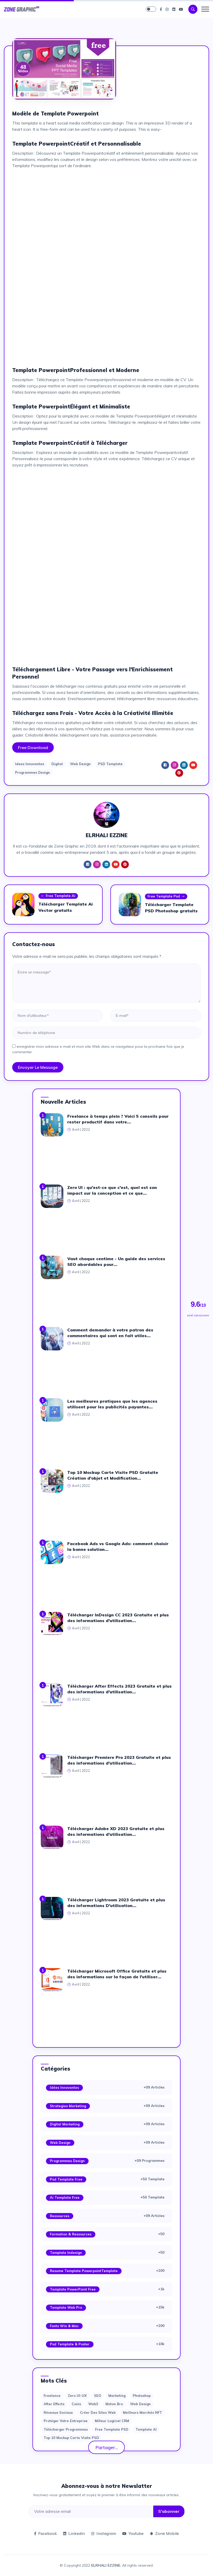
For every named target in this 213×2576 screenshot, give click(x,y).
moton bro (114, 2404)
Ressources (60, 2216)
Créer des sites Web (98, 2412)
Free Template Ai (61, 896)
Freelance (52, 2396)
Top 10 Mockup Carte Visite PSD (71, 2438)
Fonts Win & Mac (64, 2326)
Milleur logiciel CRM (112, 2421)
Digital (57, 764)
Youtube (136, 2533)
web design (140, 2404)
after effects (54, 2404)
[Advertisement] (106, 209)
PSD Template (110, 764)
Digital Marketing (65, 2124)
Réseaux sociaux (58, 2412)
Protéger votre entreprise (66, 2421)
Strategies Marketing (68, 2106)
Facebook (48, 2533)
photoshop (142, 2396)
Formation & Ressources (71, 2234)
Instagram (106, 2533)
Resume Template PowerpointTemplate (84, 2271)
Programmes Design (32, 772)
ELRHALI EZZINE (106, 2565)
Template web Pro (66, 2307)
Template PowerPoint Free (73, 2289)
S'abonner (169, 2511)
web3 (93, 2404)
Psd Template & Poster (70, 2344)
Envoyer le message (38, 1067)
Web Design (80, 764)
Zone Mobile (167, 2533)
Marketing (117, 2396)
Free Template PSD (112, 2429)
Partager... (107, 2447)
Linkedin (77, 2533)
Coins (76, 2404)
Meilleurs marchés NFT (142, 2412)
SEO (98, 2396)
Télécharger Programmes (66, 2429)
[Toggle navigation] (205, 9)
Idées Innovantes (64, 2087)
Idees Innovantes (30, 764)
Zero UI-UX (77, 2396)
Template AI (146, 2429)
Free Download (33, 747)
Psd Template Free (66, 2179)
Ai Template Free (65, 2197)
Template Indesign (66, 2253)
